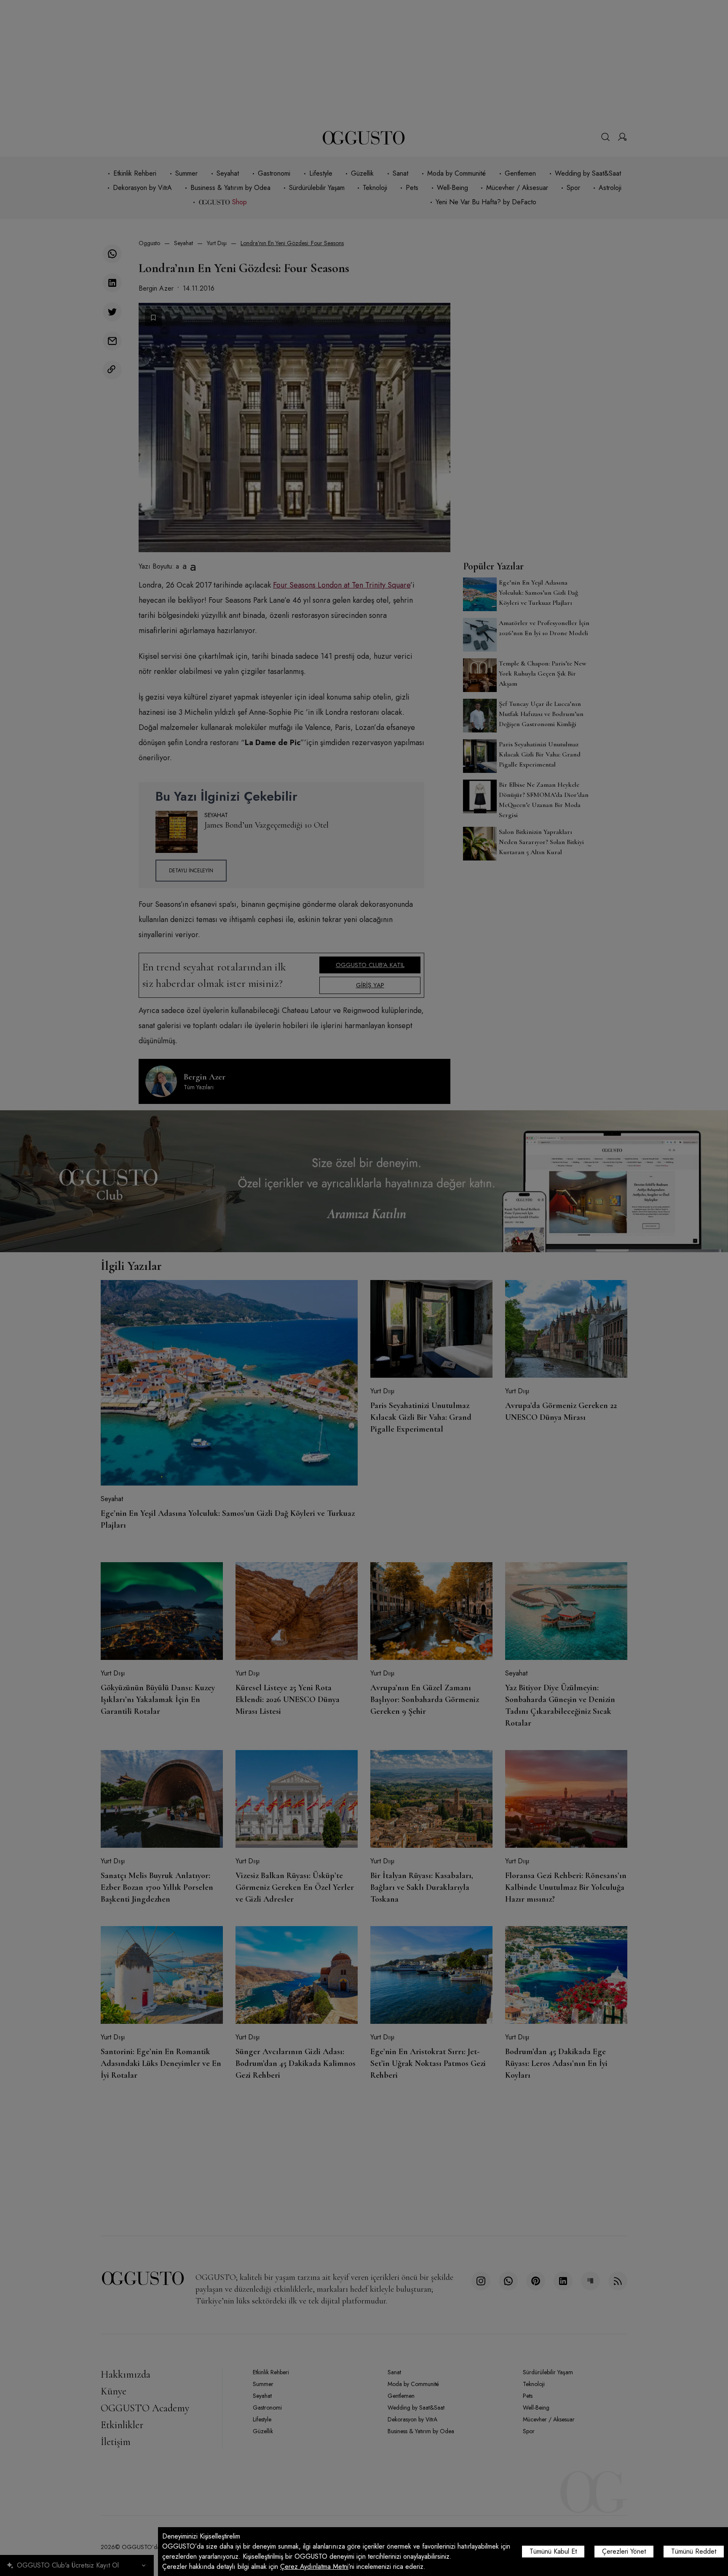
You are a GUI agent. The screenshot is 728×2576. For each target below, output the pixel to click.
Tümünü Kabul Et (553, 2551)
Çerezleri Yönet (624, 2551)
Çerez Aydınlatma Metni (314, 2567)
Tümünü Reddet (694, 2551)
